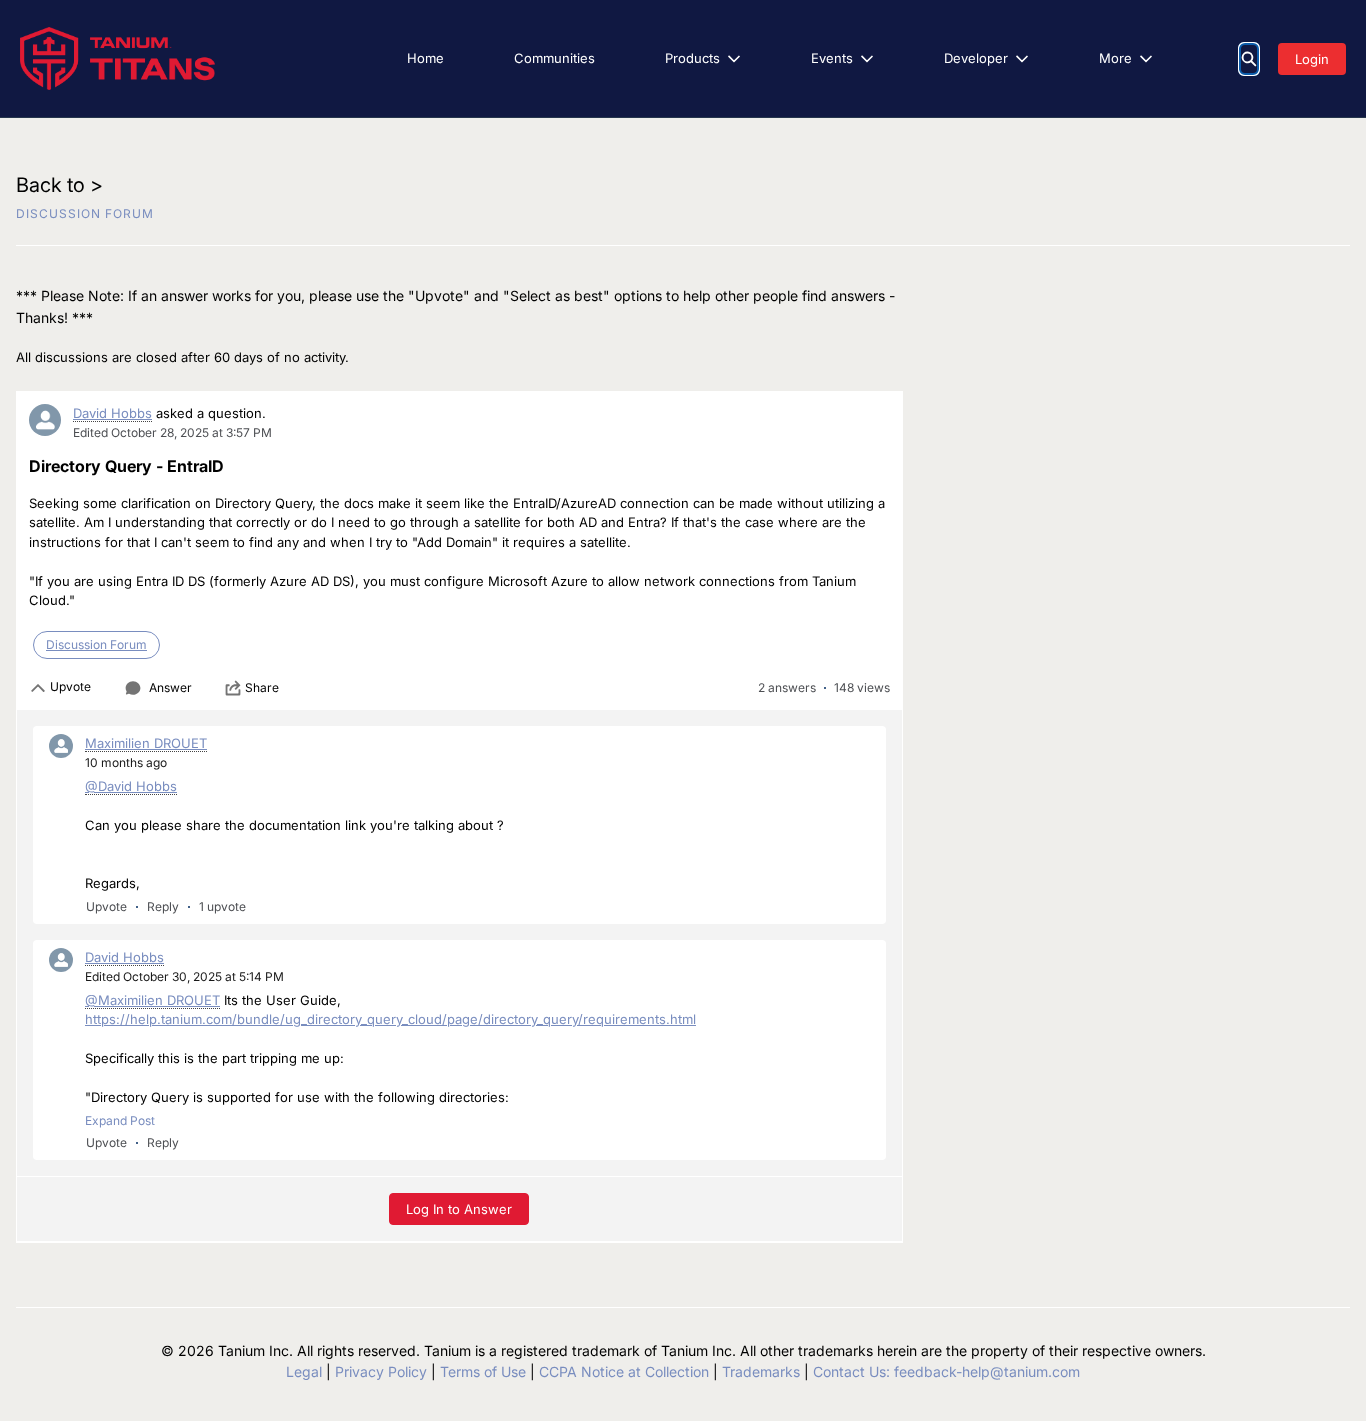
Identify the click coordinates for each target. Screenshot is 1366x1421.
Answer (170, 687)
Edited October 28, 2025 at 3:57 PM (172, 432)
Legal (304, 1371)
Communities (554, 58)
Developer (976, 58)
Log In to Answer (459, 1209)
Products (692, 58)
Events (832, 58)
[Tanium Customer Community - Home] (117, 58)
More (1115, 58)
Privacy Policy (381, 1371)
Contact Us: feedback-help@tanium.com (946, 1371)
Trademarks (761, 1371)
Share (262, 687)
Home (425, 58)
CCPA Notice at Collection (624, 1371)
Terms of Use (483, 1371)
